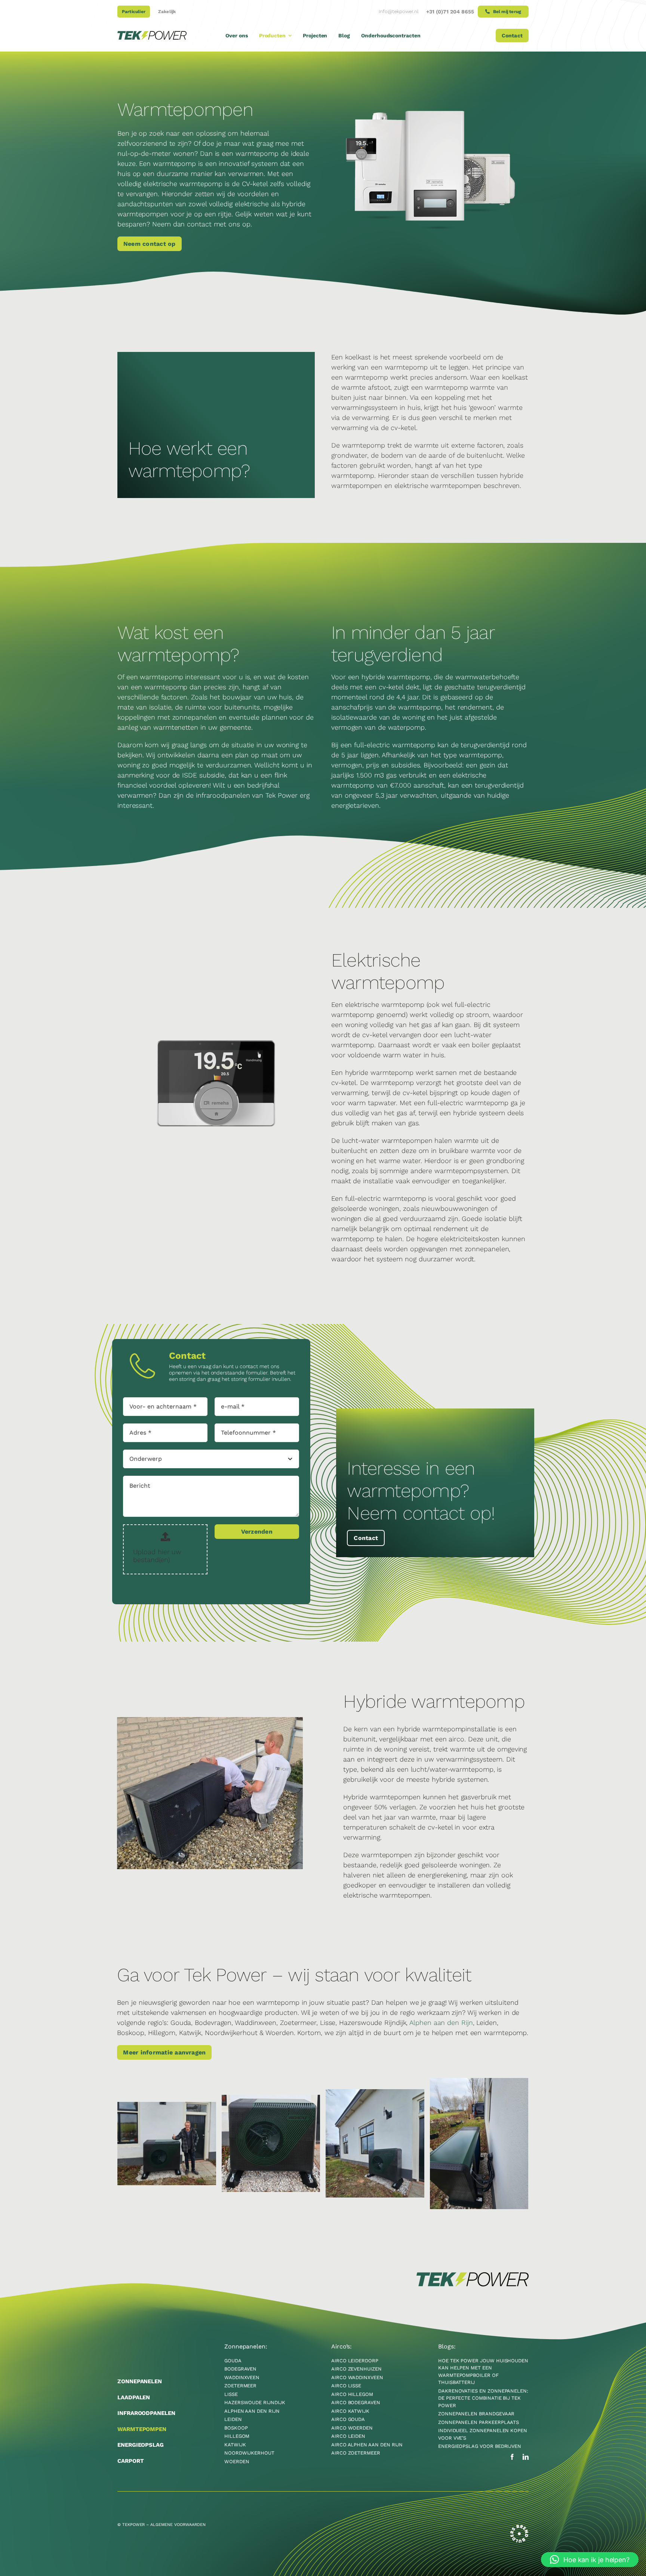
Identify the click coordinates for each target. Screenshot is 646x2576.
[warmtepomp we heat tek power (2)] (271, 2143)
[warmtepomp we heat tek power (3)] (479, 2144)
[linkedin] (526, 2457)
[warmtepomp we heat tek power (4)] (375, 2143)
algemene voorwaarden (178, 2525)
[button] (590, 2560)
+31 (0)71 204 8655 (450, 12)
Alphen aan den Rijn (441, 2023)
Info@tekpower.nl (399, 11)
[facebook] (512, 2457)
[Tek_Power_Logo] (152, 34)
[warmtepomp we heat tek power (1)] (167, 2144)
